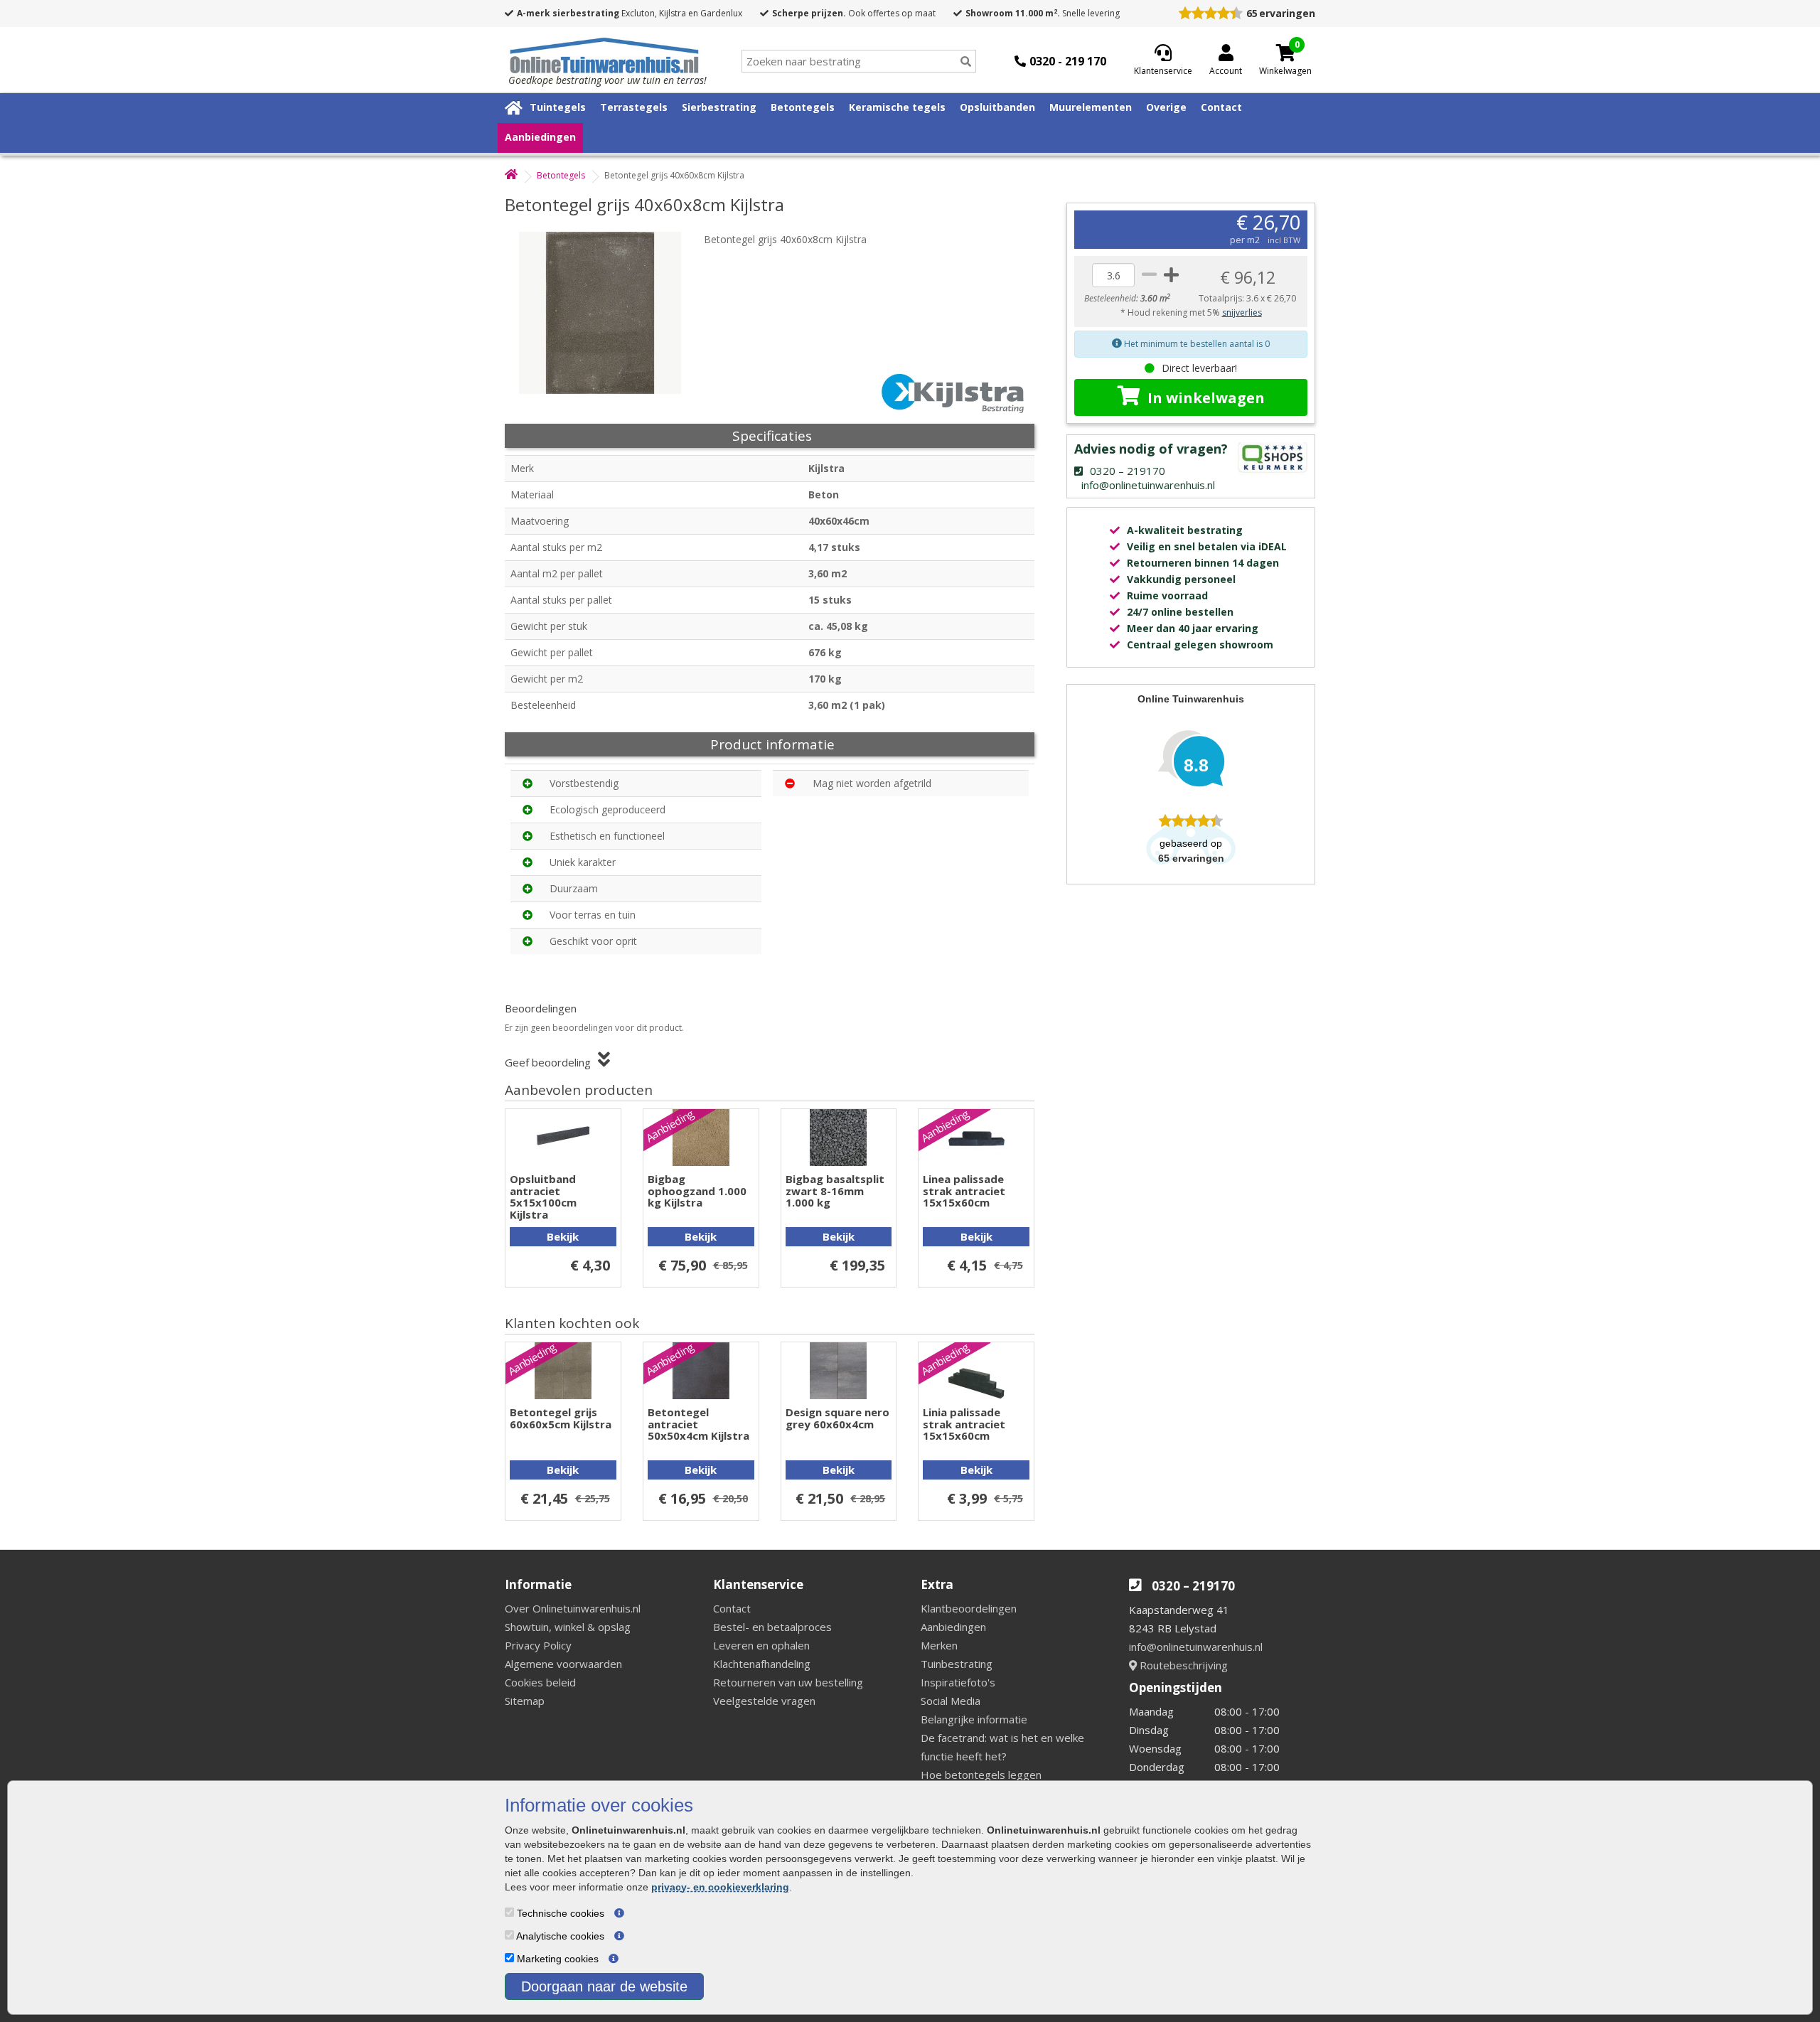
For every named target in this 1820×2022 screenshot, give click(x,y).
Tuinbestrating (957, 1664)
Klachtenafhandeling (762, 1664)
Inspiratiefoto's (958, 1682)
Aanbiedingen (540, 137)
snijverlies (1242, 312)
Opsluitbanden (997, 107)
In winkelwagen (1206, 398)
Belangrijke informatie (974, 1719)
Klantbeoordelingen (969, 1608)
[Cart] (1285, 53)
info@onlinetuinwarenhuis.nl (1196, 1647)
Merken (939, 1645)
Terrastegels (634, 107)
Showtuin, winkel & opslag (568, 1627)
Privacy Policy (538, 1645)
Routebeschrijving (1182, 1665)
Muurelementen (1091, 107)
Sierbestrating (719, 107)
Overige (1166, 107)
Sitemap (525, 1701)
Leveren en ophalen (761, 1645)
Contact (1221, 107)
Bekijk (563, 1236)
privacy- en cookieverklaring (720, 1887)
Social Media (951, 1701)
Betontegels (803, 107)
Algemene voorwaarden (563, 1664)
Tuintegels (558, 107)
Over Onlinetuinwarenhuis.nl (573, 1608)
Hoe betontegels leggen (981, 1775)
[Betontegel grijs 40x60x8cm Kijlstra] (608, 313)
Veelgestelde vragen (764, 1701)
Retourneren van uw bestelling (788, 1682)
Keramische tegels (897, 107)
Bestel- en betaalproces (772, 1627)
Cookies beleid (540, 1682)
